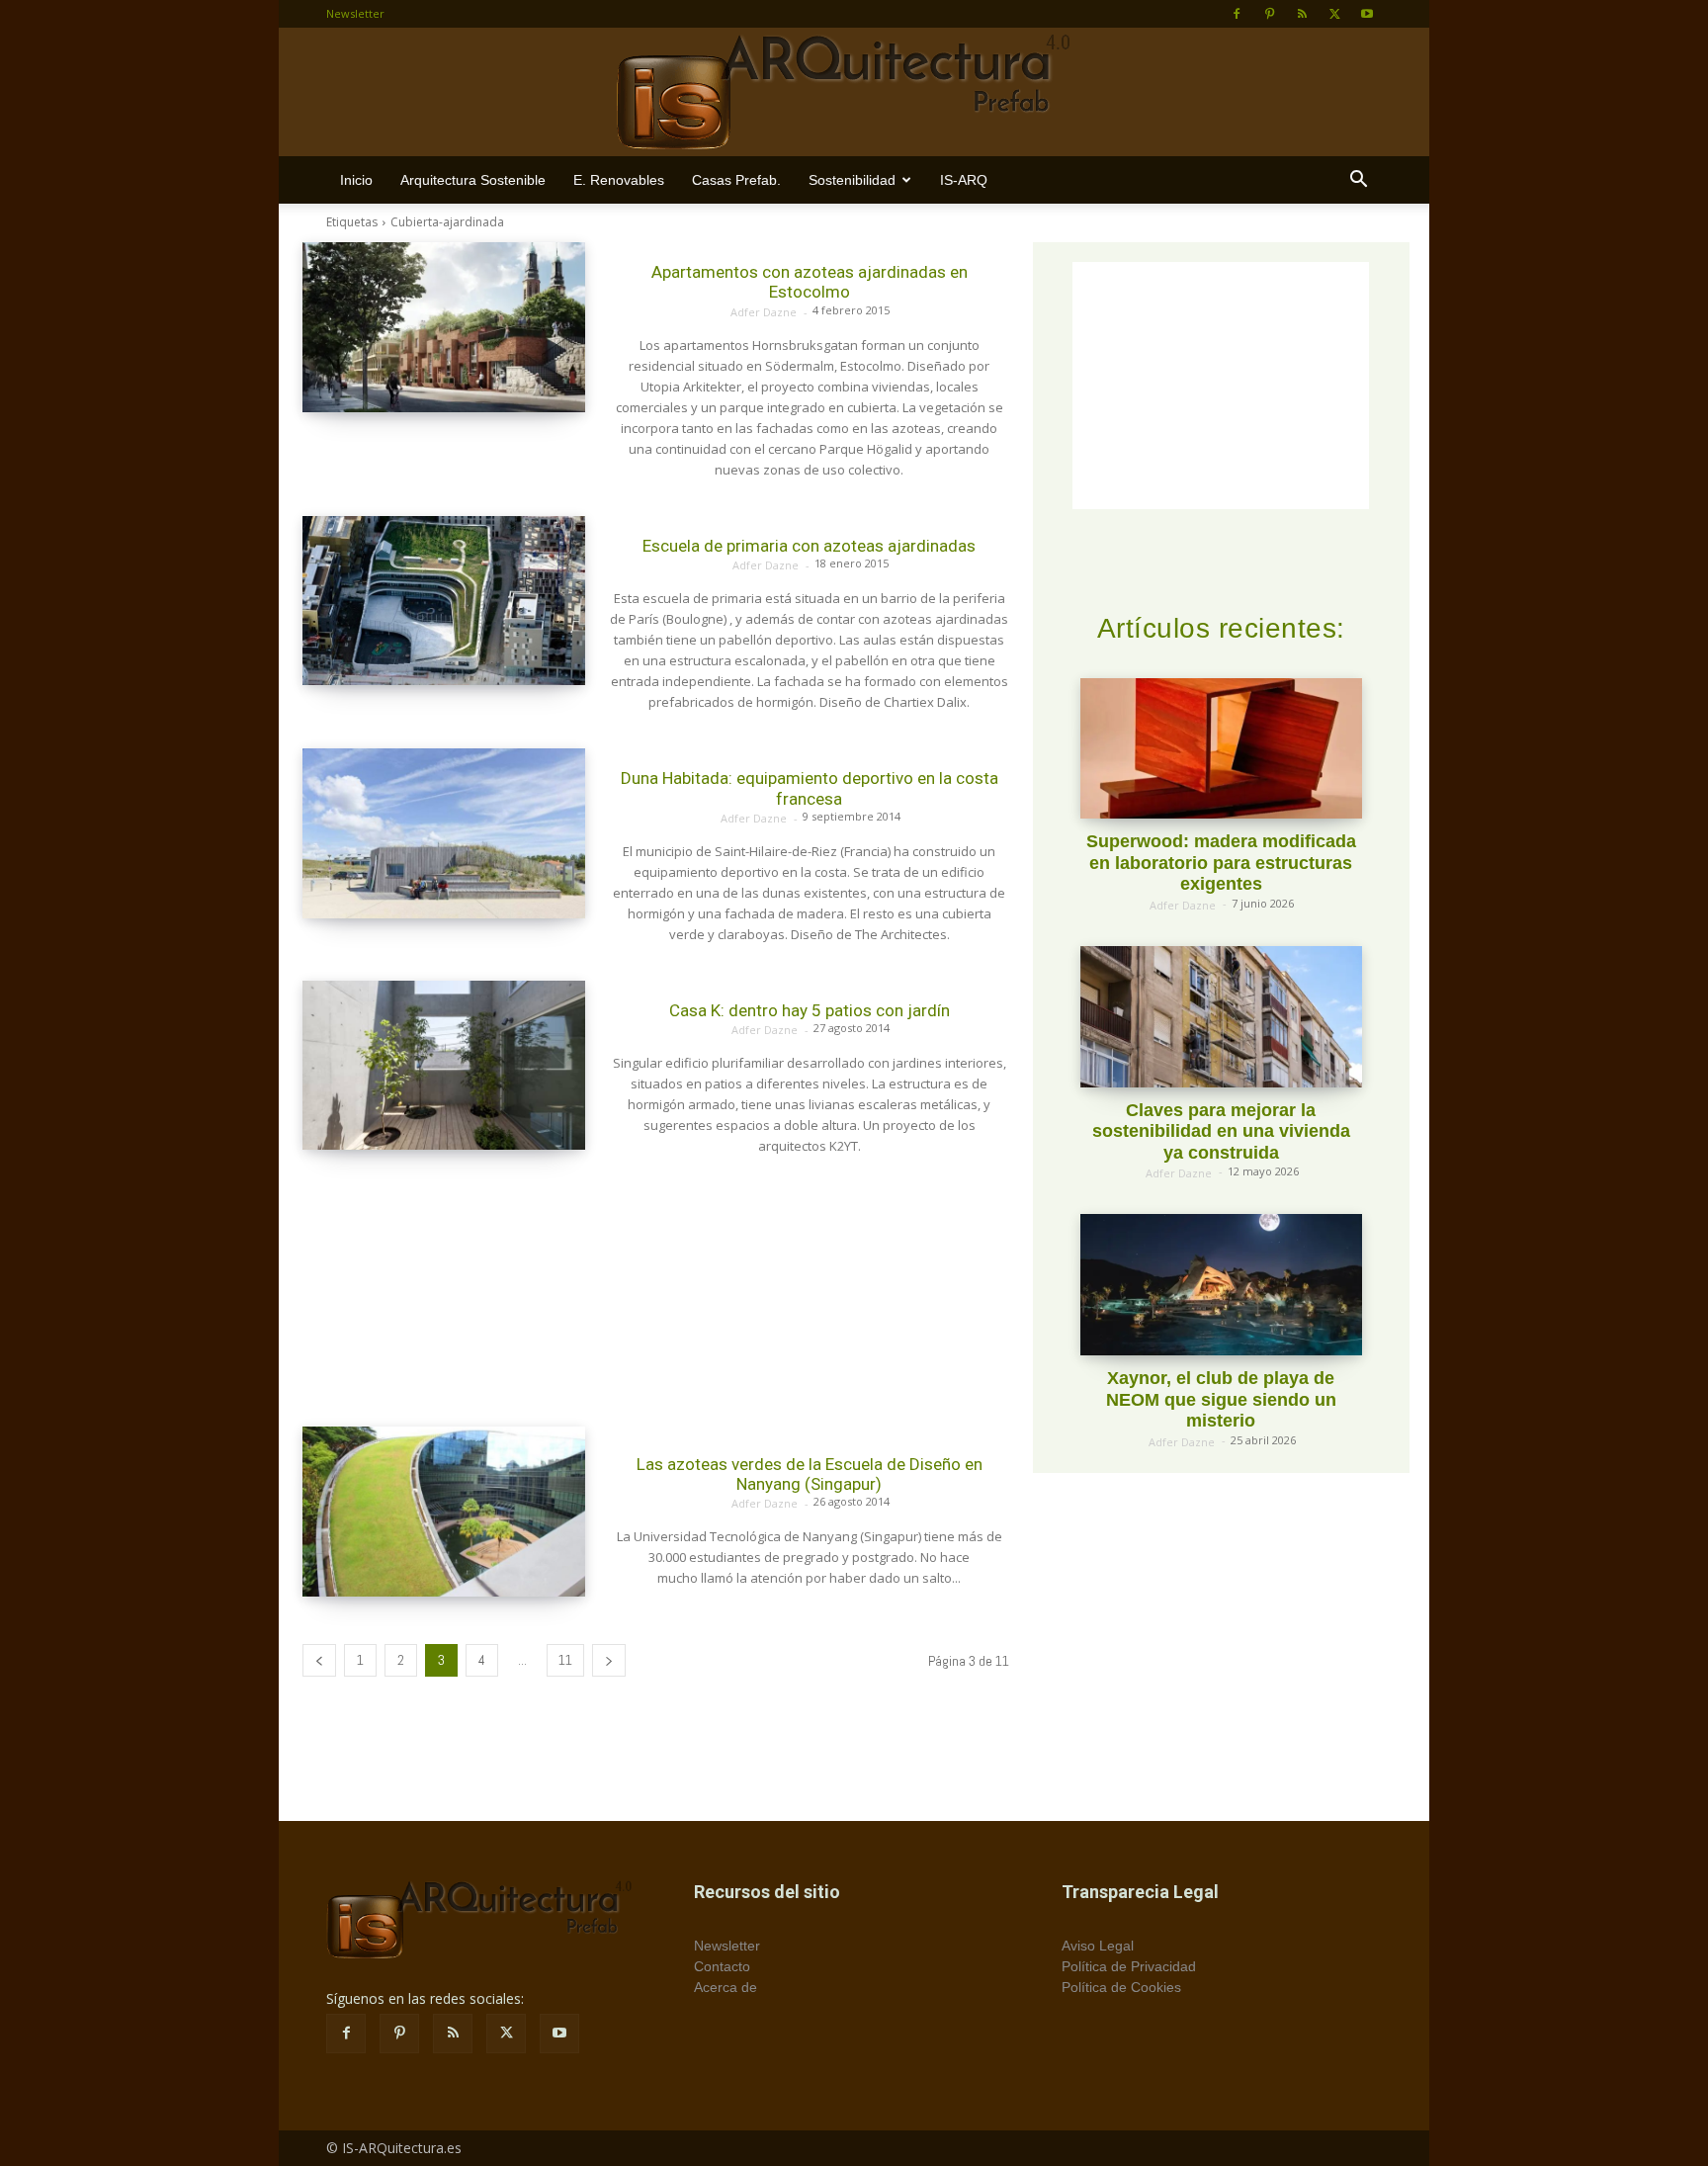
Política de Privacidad (1129, 1966)
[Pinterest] (1269, 14)
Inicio (356, 180)
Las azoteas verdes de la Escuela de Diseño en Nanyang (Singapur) (810, 1474)
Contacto (722, 1966)
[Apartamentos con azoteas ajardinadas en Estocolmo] (444, 327)
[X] (1334, 14)
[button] (1358, 181)
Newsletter (355, 13)
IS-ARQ (964, 180)
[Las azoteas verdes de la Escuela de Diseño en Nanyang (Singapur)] (444, 1512)
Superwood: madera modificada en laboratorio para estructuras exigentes (1221, 863)
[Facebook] (1237, 14)
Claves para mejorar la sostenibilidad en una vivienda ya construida (1221, 1131)
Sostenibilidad (852, 180)
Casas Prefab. (736, 180)
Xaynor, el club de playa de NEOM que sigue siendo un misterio (1221, 1399)
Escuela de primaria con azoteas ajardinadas (809, 546)
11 (565, 1660)
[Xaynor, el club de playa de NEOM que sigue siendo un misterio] (1221, 1285)
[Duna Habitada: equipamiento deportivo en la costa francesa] (444, 833)
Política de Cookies (1121, 1987)
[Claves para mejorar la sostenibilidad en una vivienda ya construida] (1221, 1017)
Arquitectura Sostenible (473, 180)
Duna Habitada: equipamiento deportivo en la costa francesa (810, 788)
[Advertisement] (656, 1292)
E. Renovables (619, 180)
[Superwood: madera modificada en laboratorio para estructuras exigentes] (1221, 749)
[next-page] (609, 1660)
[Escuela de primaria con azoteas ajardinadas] (444, 601)
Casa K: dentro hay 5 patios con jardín (810, 1010)
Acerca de (726, 1987)
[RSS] (1302, 14)
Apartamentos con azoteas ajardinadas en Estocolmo (810, 282)
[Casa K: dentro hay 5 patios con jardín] (444, 1066)
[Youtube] (1367, 14)
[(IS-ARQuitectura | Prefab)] (854, 93)
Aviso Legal (1098, 1946)
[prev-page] (319, 1660)
